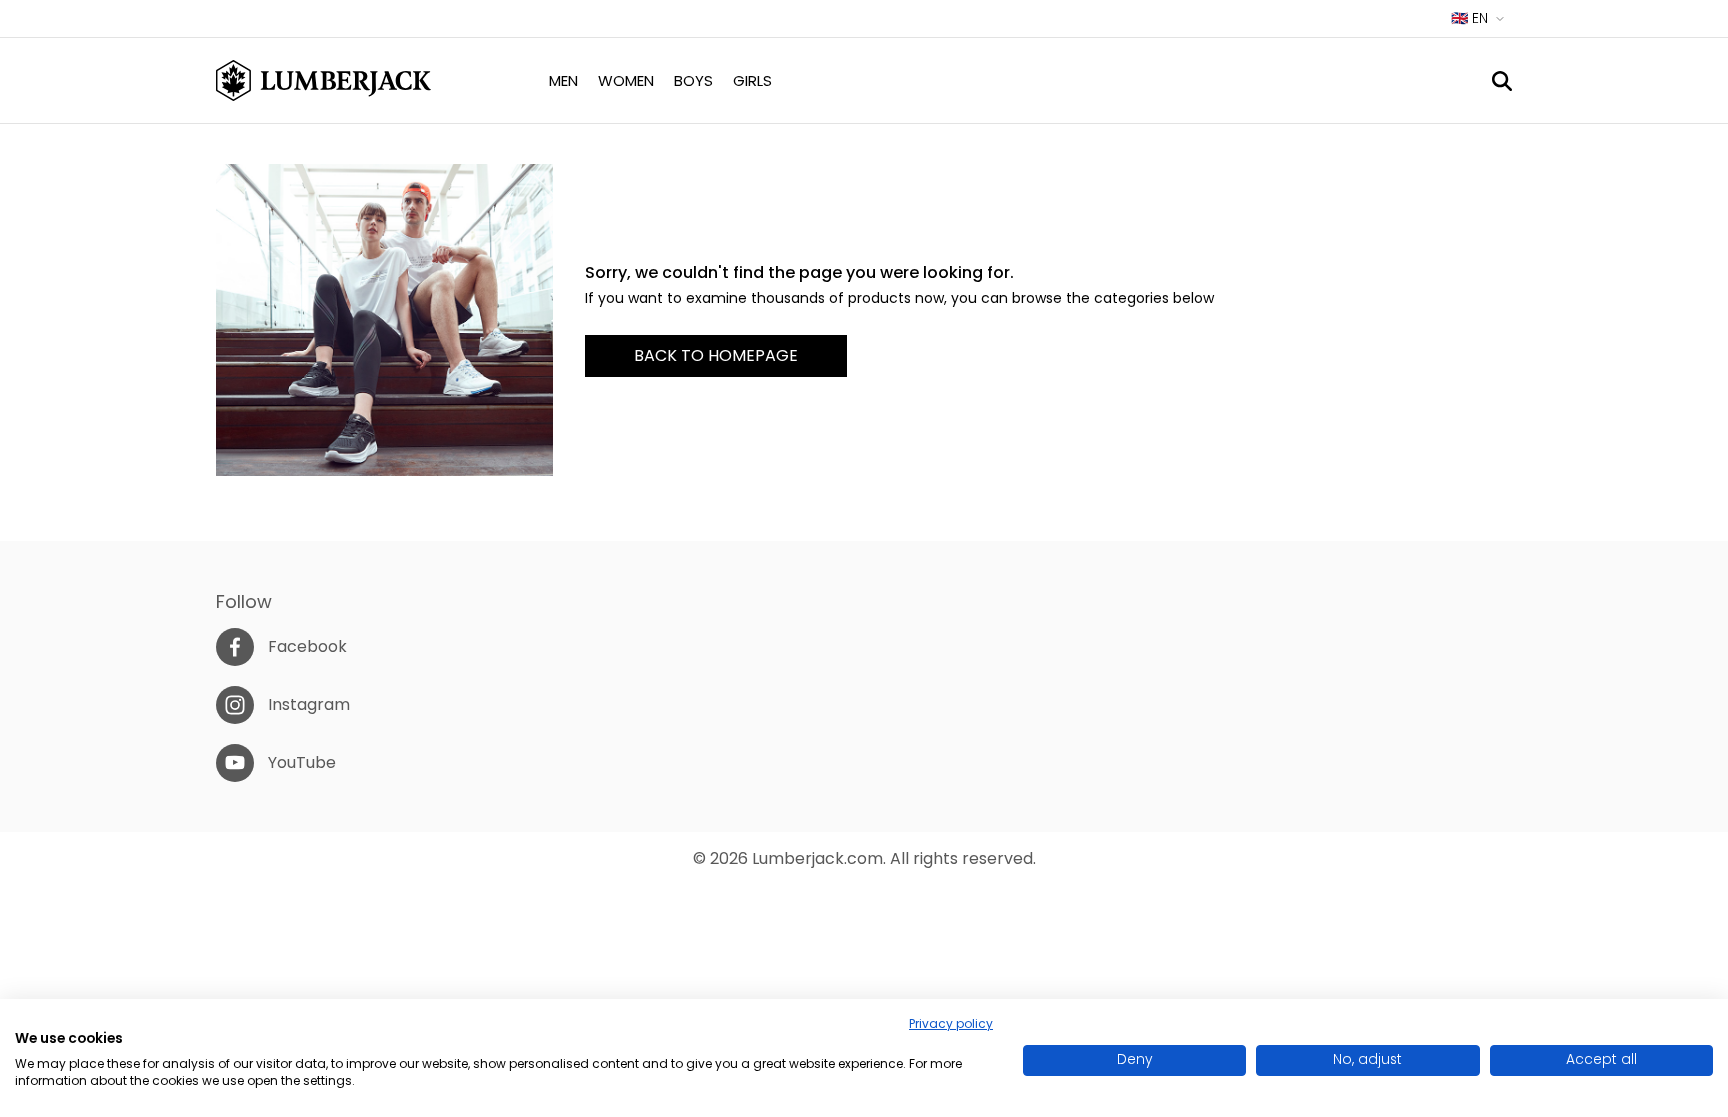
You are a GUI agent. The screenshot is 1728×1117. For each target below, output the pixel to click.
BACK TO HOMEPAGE (716, 355)
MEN (563, 80)
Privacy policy (951, 1023)
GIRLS (752, 80)
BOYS (693, 80)
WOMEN (626, 80)
